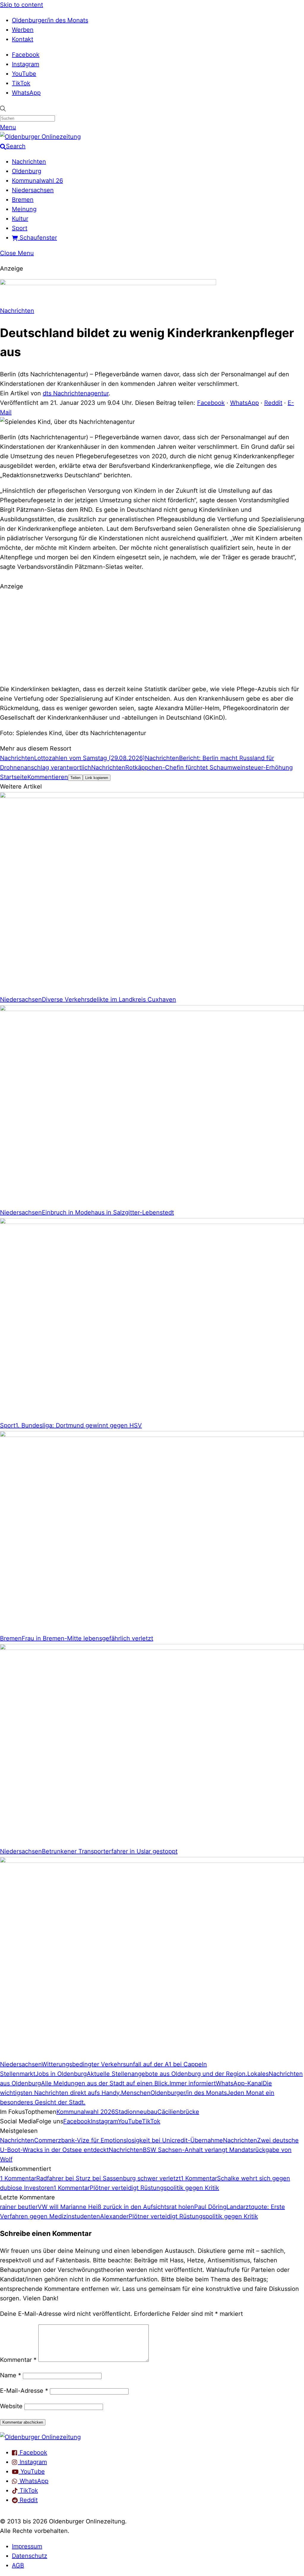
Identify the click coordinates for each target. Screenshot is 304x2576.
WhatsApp (26, 93)
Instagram (26, 64)
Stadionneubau (136, 2112)
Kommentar (18, 2360)
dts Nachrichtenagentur (76, 393)
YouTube (24, 74)
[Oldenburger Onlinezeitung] (40, 2437)
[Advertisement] (152, 637)
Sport (20, 228)
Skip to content (22, 5)
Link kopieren (97, 778)
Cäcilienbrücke (178, 2112)
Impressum (27, 2546)
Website (11, 2406)
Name (11, 2375)
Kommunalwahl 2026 (86, 2112)
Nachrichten (29, 162)
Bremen (23, 200)
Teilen (75, 778)
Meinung (24, 209)
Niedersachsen (33, 190)
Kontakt (23, 39)
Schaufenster (37, 238)
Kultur (20, 219)
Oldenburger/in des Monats (50, 20)
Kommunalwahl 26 (37, 181)
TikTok (21, 83)
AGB (18, 2565)
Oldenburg (27, 171)
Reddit (273, 403)
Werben (23, 30)
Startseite (14, 777)
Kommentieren (48, 777)
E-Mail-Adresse (24, 2391)
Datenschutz (30, 2556)
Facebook (26, 55)
